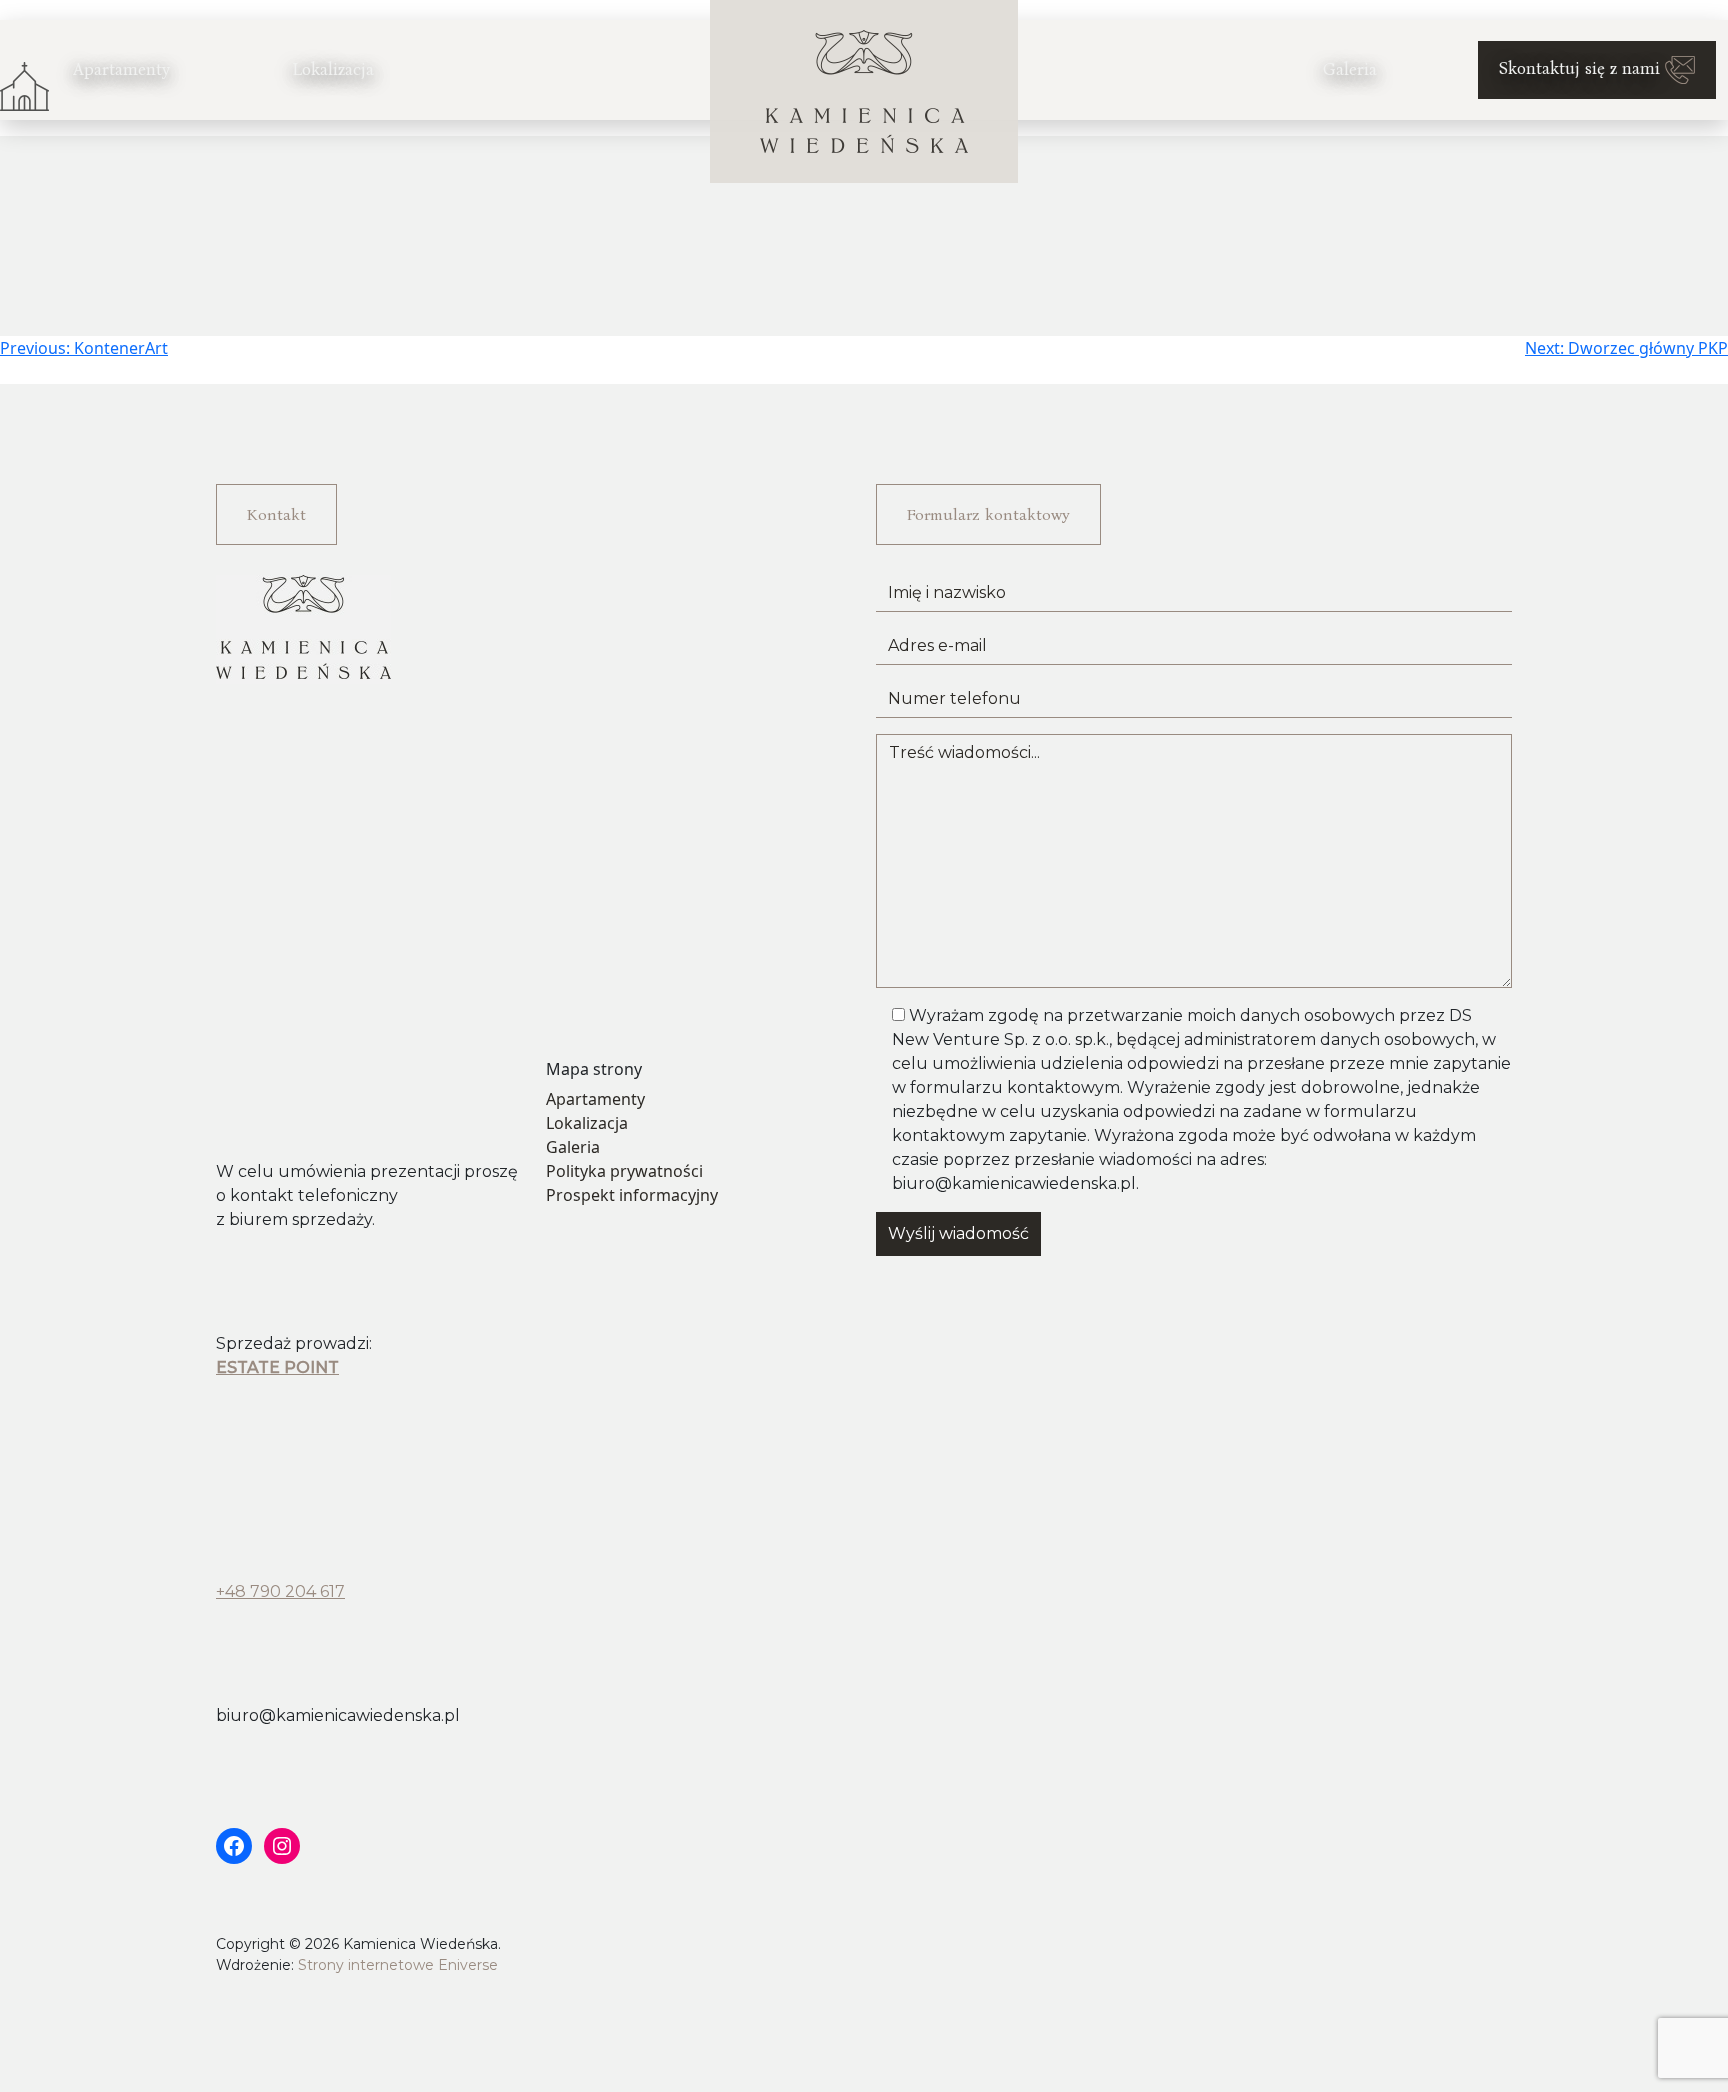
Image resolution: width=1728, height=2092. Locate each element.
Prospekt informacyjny (632, 1195)
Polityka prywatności (624, 1171)
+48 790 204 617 (280, 1591)
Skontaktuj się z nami (1582, 68)
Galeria (1350, 69)
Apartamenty (121, 69)
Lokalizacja (333, 69)
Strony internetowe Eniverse (398, 1965)
